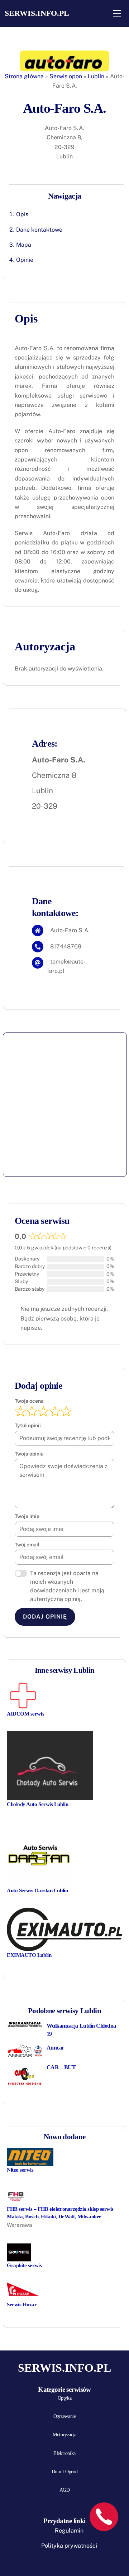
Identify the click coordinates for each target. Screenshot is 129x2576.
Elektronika (64, 2453)
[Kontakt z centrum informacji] (104, 2517)
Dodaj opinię (45, 1617)
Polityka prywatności (69, 2546)
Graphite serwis (24, 2265)
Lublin (96, 76)
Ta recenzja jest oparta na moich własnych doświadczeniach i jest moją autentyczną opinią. (67, 1586)
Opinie (25, 260)
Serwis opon (66, 76)
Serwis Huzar (22, 2304)
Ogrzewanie (65, 2416)
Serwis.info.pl (37, 13)
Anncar (55, 2048)
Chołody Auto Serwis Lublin (37, 1804)
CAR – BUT (61, 2067)
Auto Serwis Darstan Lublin (37, 1890)
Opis (22, 214)
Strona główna (24, 76)
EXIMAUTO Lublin (29, 1955)
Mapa (24, 245)
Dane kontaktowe (39, 230)
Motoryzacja (64, 2435)
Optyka (64, 2398)
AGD (65, 2490)
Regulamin (69, 2531)
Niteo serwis (20, 2170)
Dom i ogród (64, 2472)
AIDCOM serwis (25, 1714)
